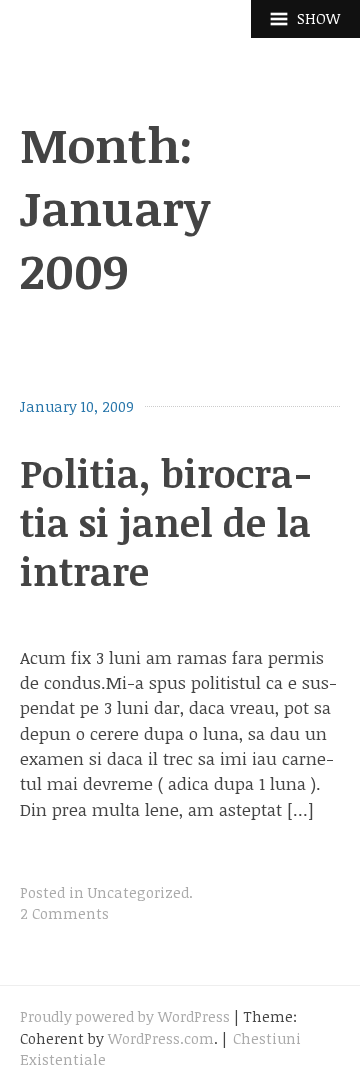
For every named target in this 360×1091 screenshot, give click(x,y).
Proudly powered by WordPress (125, 1016)
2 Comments (64, 913)
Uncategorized (138, 892)
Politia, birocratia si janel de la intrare (166, 522)
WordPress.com (161, 1038)
